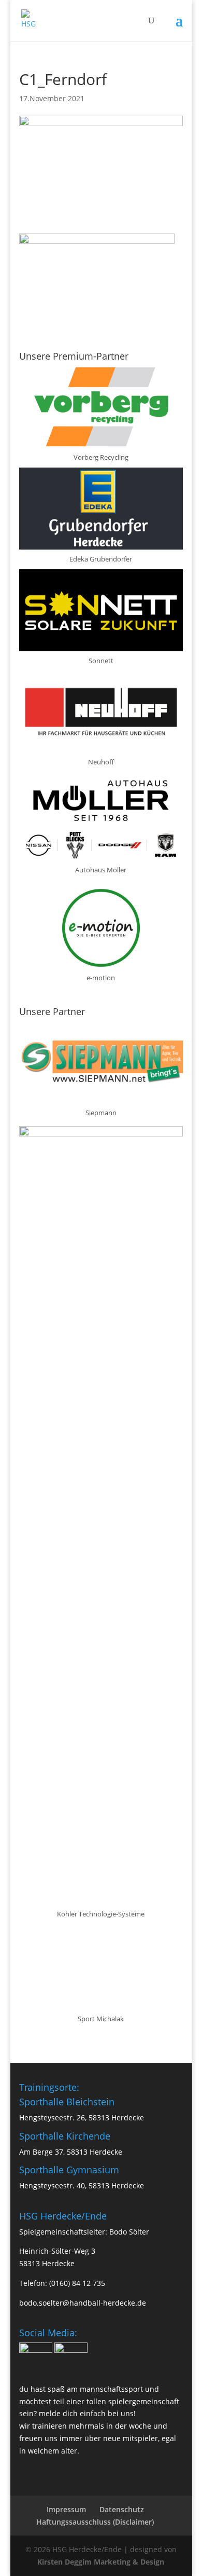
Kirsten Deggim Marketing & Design (101, 2562)
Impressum (66, 2509)
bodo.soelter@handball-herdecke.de (83, 2303)
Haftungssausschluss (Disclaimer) (95, 2522)
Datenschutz (122, 2509)
